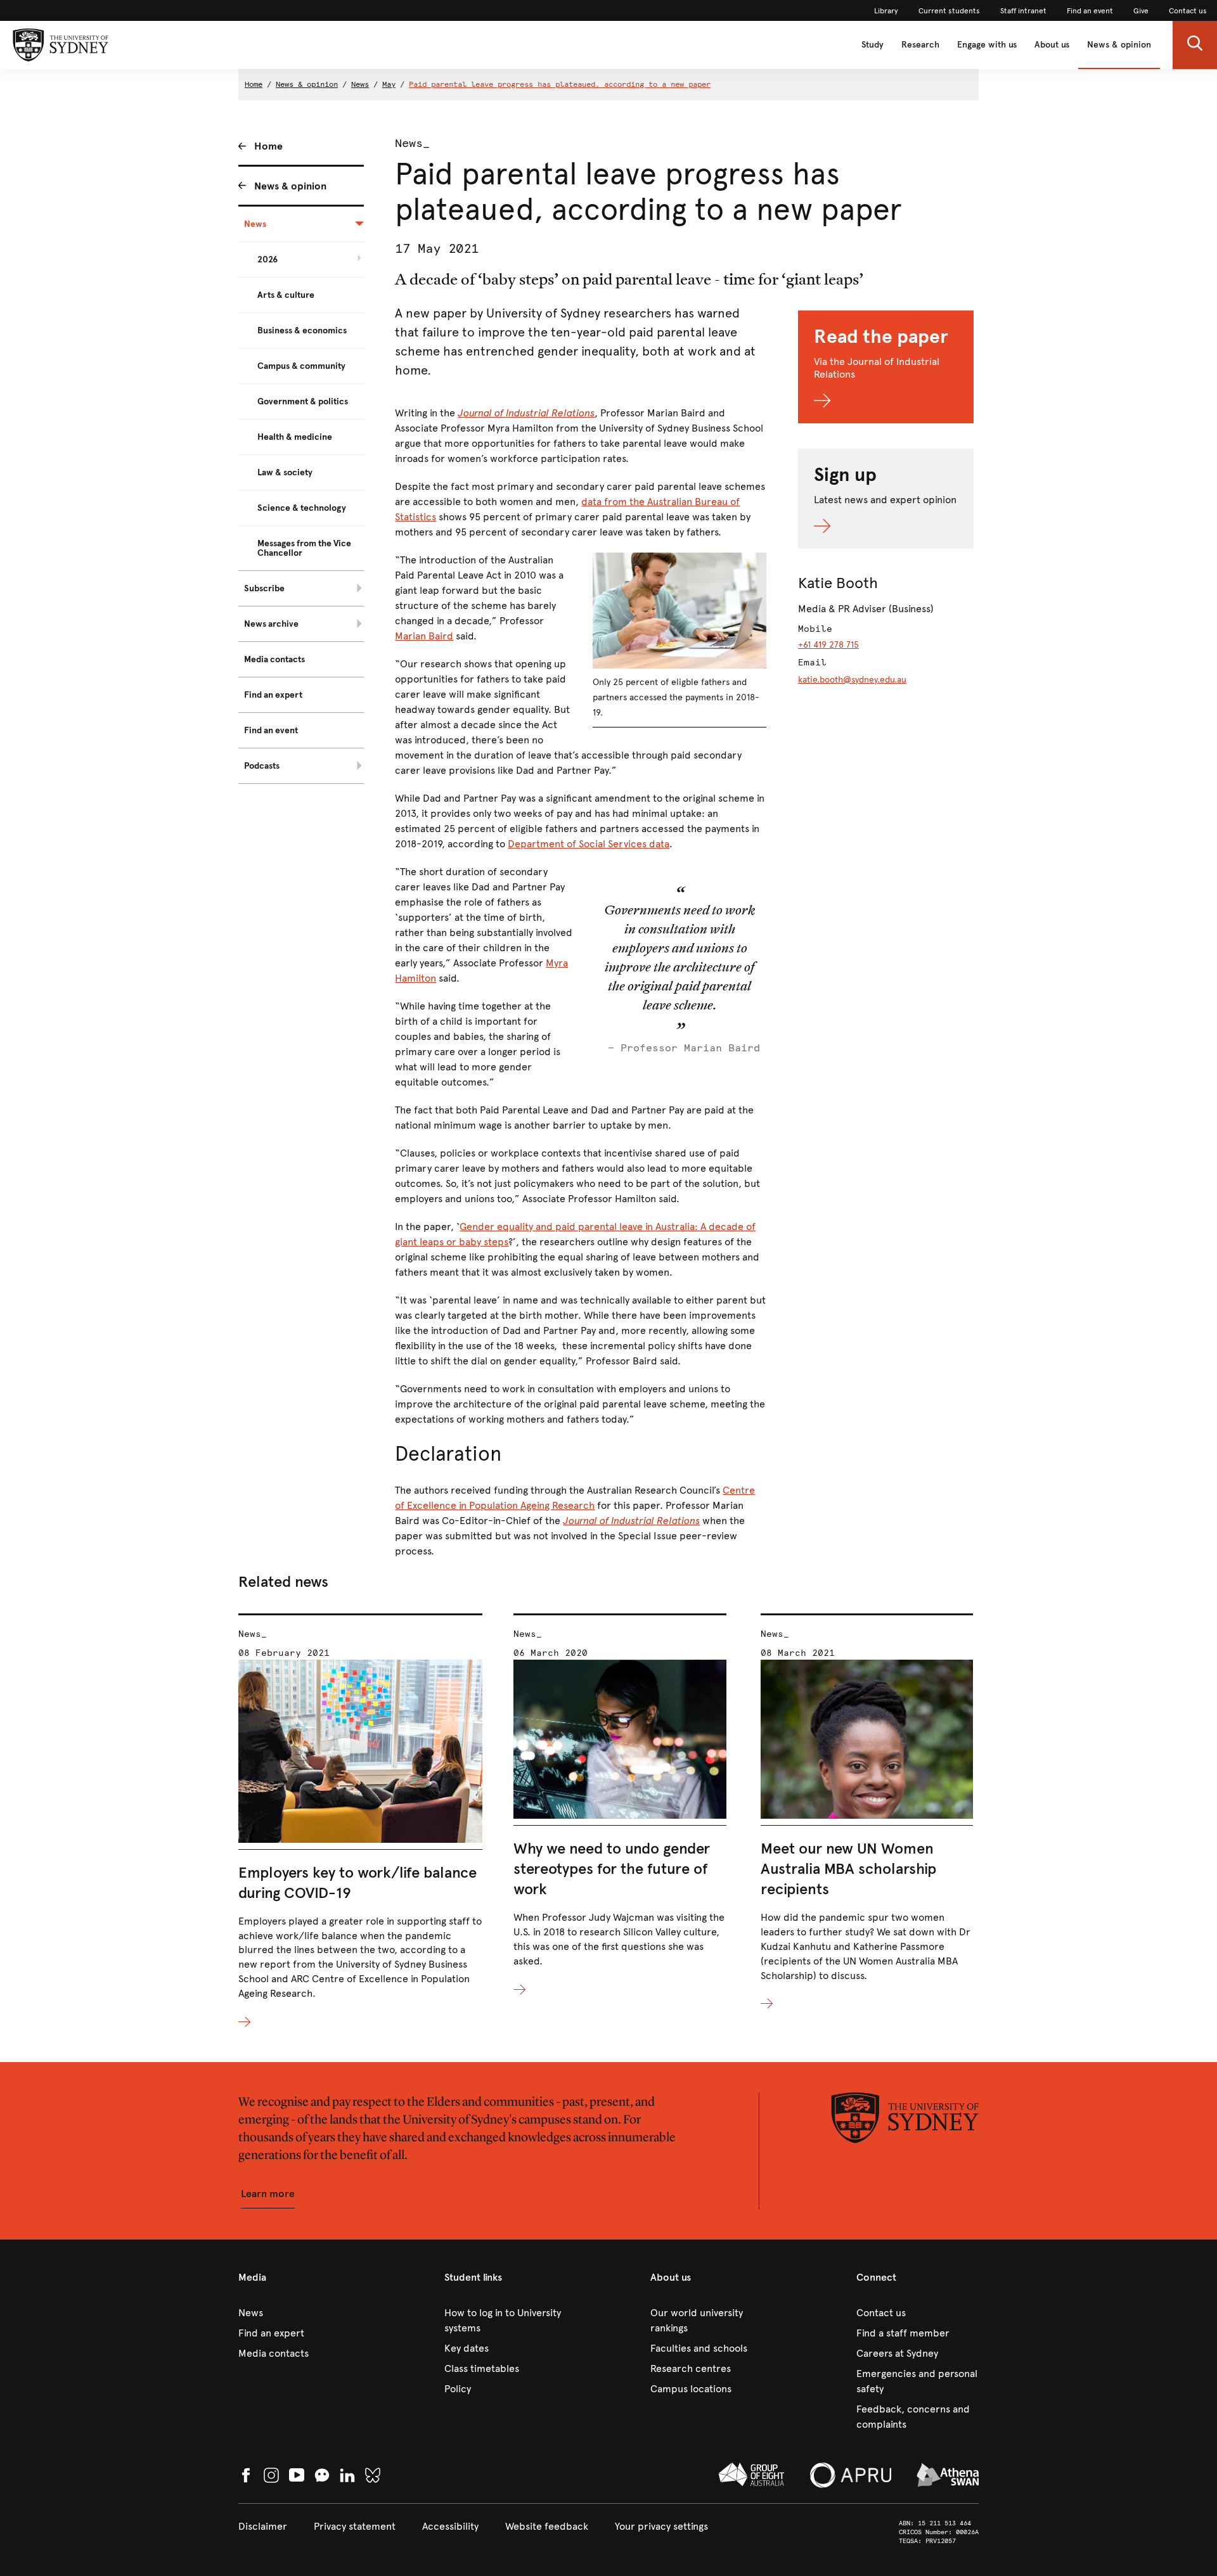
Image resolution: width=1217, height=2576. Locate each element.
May (389, 84)
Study (873, 45)
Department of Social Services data (589, 844)
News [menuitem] (255, 224)
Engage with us (987, 45)
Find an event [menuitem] (271, 730)
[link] (886, 11)
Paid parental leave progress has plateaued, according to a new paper (560, 84)
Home (254, 84)
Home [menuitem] (268, 146)
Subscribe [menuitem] (264, 588)
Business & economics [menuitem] (302, 330)
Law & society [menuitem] (285, 472)
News (360, 84)
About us (1052, 45)
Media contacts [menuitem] (274, 659)
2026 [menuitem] (267, 260)
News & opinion (1119, 45)
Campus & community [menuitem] (301, 366)
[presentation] (360, 1822)
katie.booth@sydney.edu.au (852, 680)
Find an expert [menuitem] (273, 695)
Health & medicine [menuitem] (295, 437)
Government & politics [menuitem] (303, 401)
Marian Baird (424, 636)
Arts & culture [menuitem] (286, 295)
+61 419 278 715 (828, 645)
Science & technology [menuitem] (302, 508)
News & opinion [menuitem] (290, 186)
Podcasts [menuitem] (262, 766)
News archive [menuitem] (271, 624)
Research (920, 45)
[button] (1195, 45)
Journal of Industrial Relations (631, 1521)
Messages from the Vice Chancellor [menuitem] (304, 548)
